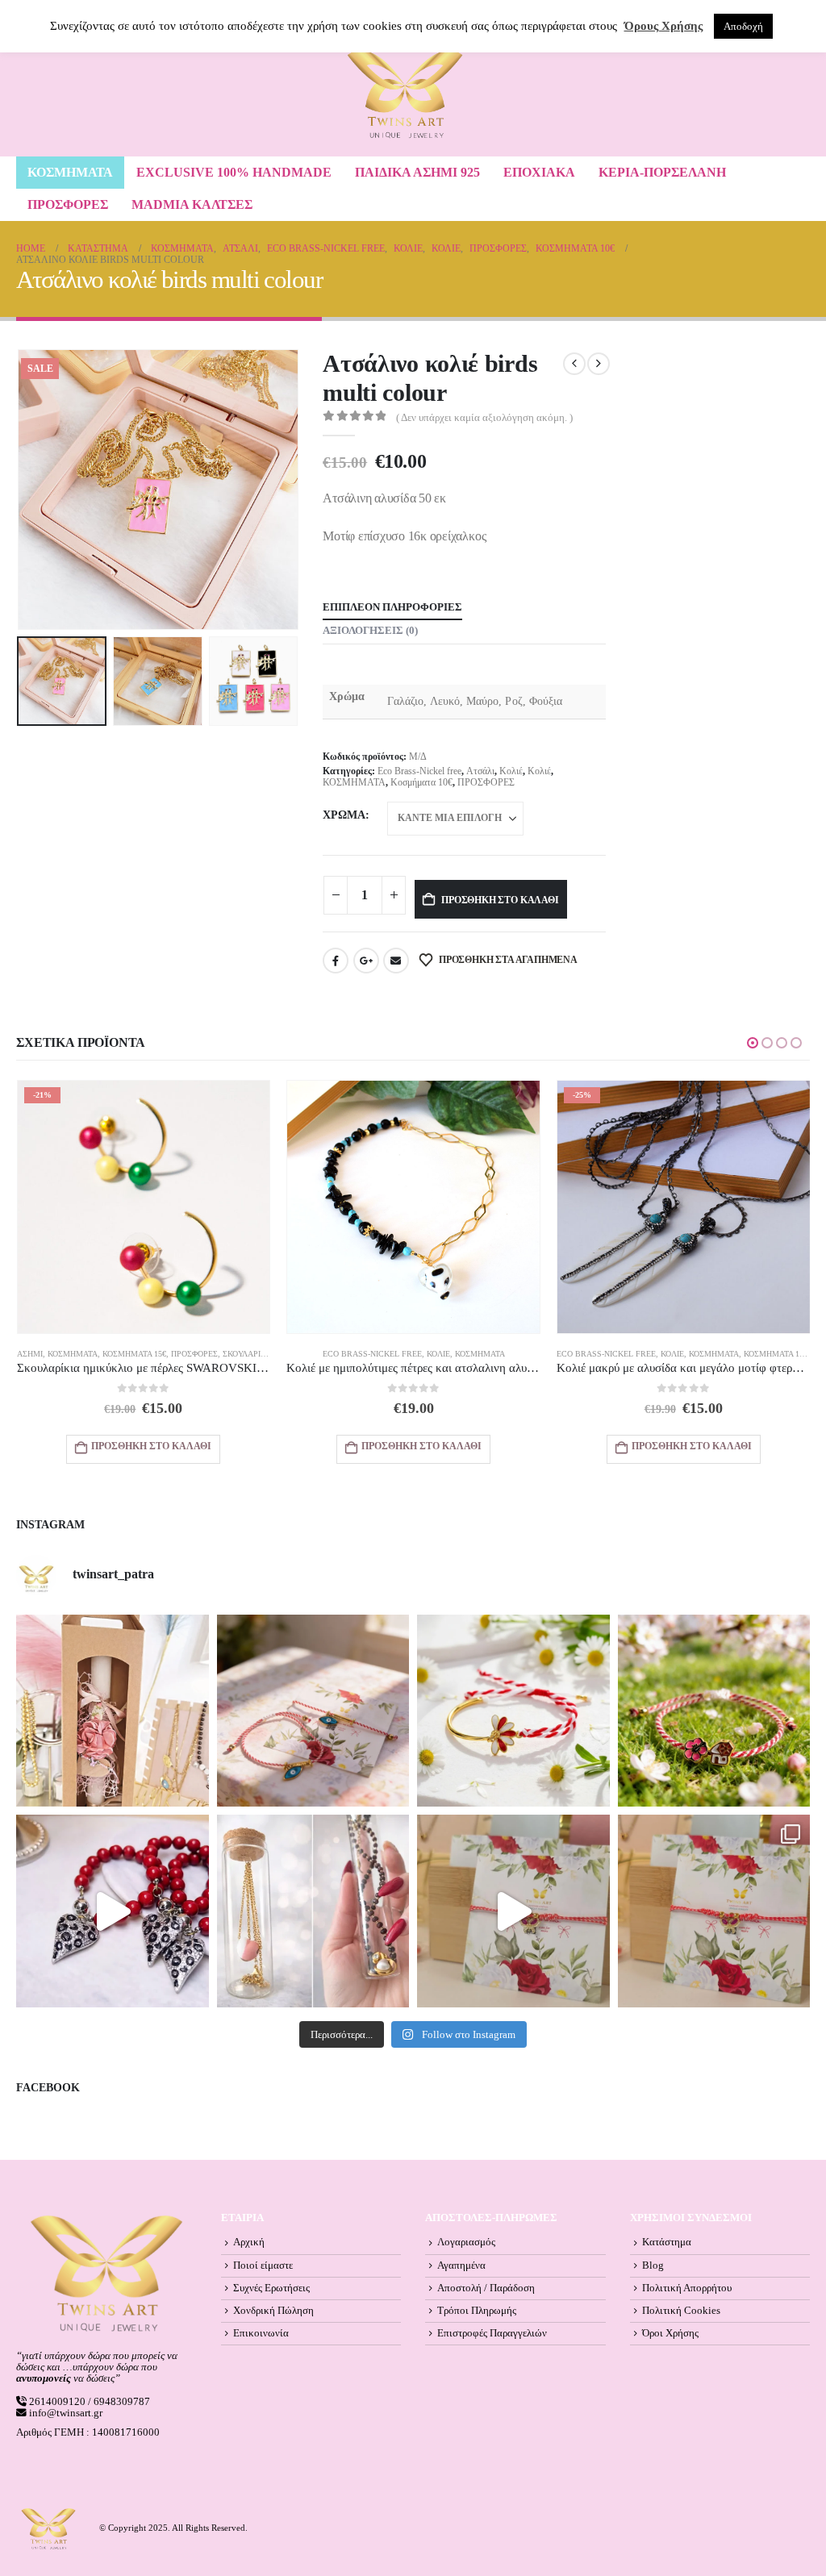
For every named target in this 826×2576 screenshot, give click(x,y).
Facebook (336, 961)
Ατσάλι (480, 771)
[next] (599, 364)
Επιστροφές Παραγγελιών (492, 2333)
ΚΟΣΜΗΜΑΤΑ (70, 172)
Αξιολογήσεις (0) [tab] (370, 630)
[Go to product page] (413, 1207)
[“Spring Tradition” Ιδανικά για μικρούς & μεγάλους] (714, 1711)
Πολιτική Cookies (681, 2311)
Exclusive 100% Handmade (234, 172)
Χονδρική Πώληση (273, 2311)
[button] (20, 490)
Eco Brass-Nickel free (419, 771)
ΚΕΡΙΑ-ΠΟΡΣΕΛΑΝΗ (662, 172)
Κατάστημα (667, 2242)
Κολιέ (511, 771)
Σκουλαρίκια (248, 1354)
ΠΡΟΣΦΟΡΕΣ (68, 204)
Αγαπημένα (461, 2265)
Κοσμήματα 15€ (134, 1354)
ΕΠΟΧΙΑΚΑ (539, 172)
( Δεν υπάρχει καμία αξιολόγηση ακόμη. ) (484, 418)
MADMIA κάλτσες (192, 204)
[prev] (574, 364)
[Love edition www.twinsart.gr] (113, 1911)
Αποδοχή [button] (743, 26)
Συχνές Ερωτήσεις (271, 2288)
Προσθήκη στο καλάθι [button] (151, 1446)
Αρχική (249, 2242)
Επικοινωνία (261, 2333)
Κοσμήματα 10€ (421, 782)
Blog (653, 2265)
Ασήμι (30, 1354)
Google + (366, 961)
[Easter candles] (113, 1711)
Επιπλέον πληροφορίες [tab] (392, 607)
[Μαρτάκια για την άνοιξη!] (714, 1911)
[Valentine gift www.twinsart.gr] (313, 1911)
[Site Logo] (405, 94)
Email (396, 961)
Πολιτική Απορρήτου (687, 2288)
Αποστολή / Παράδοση (486, 2288)
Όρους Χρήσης (663, 26)
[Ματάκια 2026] (513, 1911)
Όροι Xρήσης (670, 2333)
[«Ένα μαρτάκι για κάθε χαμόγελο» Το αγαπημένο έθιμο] (513, 1711)
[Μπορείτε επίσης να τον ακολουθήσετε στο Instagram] (313, 1711)
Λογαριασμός (466, 2242)
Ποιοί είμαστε (263, 2265)
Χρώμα (344, 815)
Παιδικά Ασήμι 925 (417, 172)
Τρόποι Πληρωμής (477, 2311)
